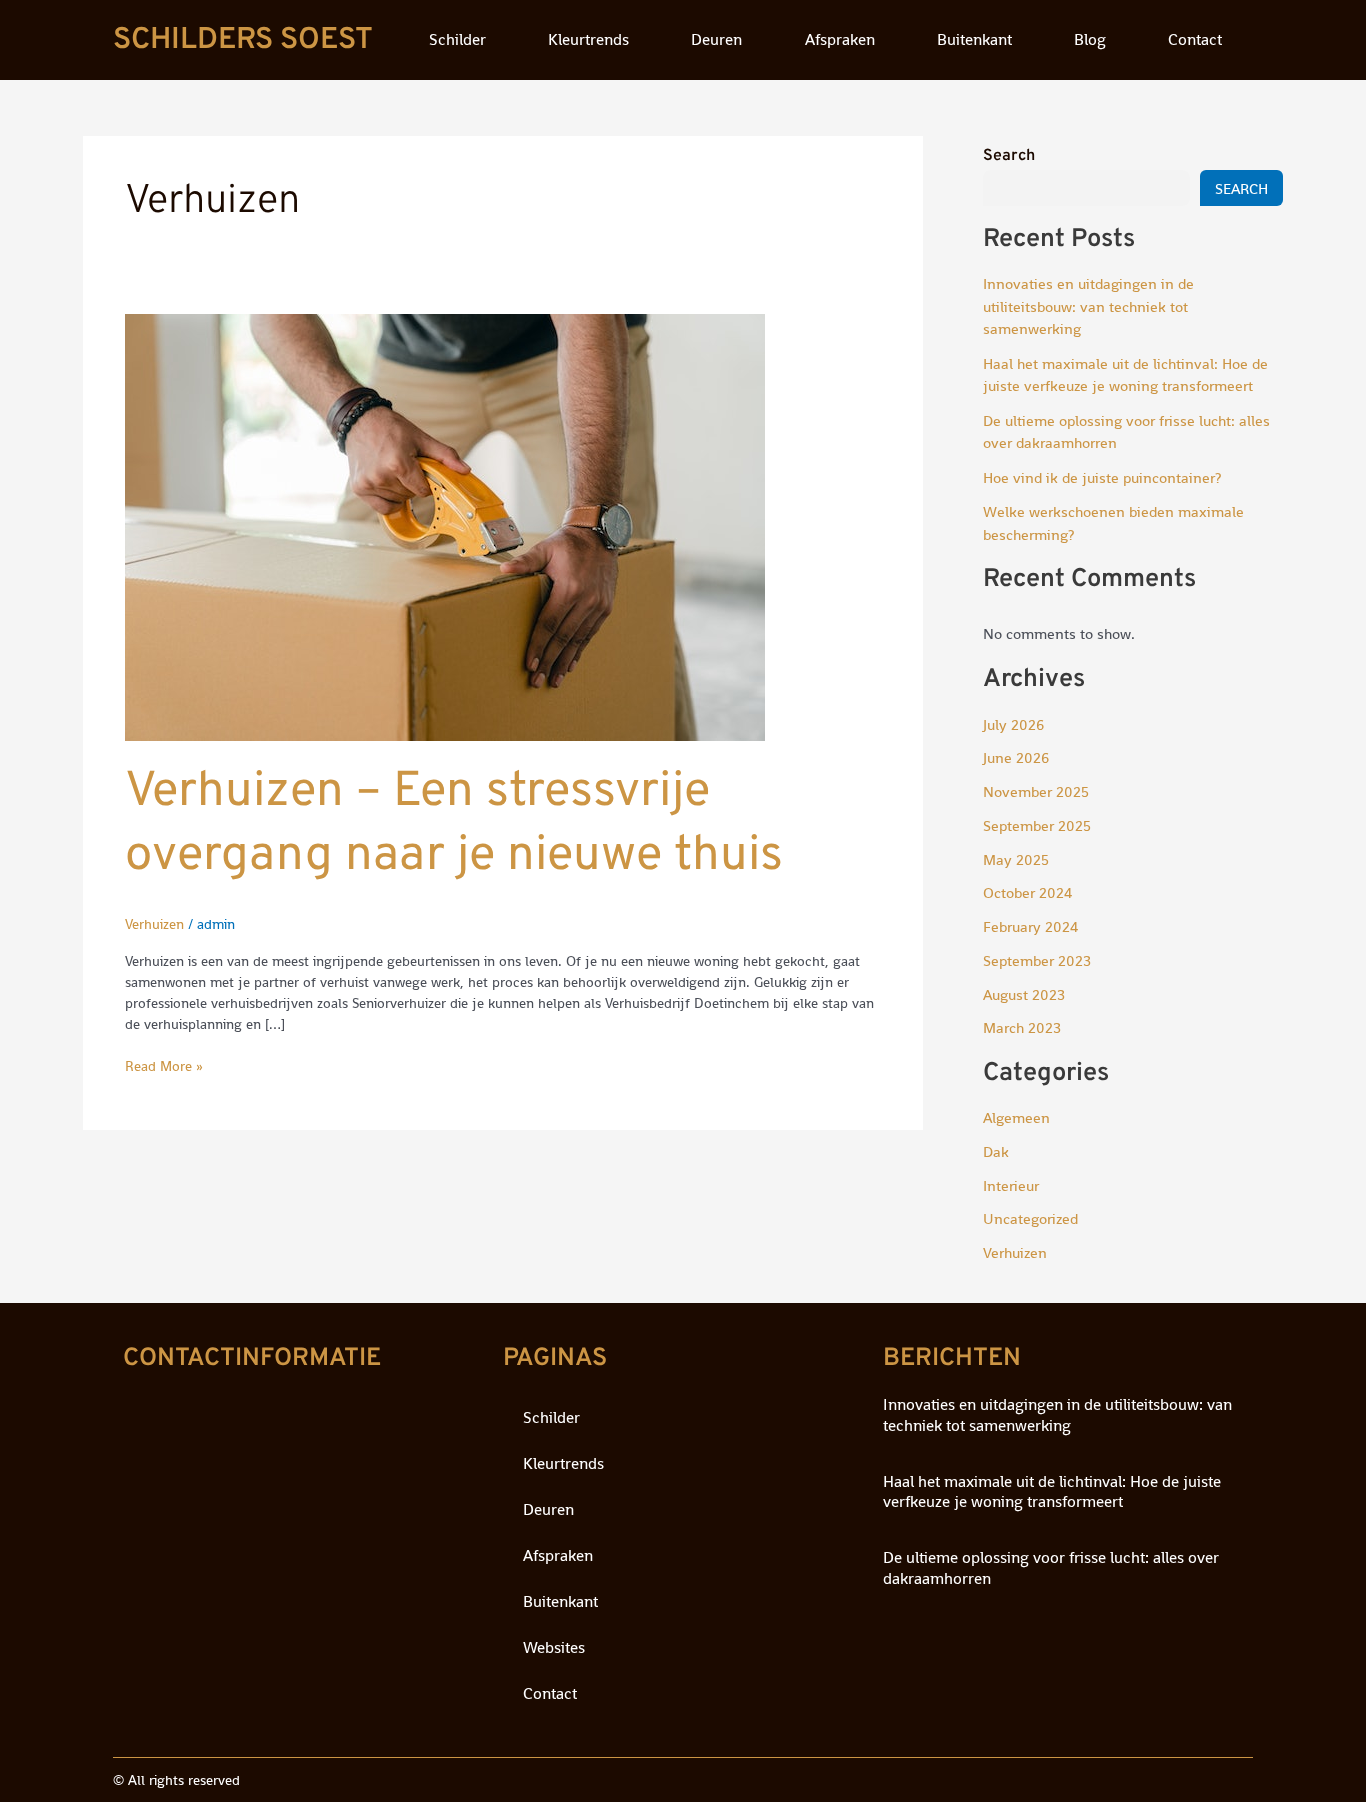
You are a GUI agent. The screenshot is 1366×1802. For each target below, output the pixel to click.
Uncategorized (1030, 1218)
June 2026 (1016, 757)
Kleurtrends (588, 39)
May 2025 (1016, 859)
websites (554, 1647)
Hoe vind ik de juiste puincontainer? (1102, 477)
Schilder (457, 39)
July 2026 (1013, 724)
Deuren (716, 39)
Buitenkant (974, 39)
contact (1195, 39)
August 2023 (1024, 994)
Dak (996, 1151)
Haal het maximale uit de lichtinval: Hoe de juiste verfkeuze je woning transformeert (1052, 1492)
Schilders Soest (243, 40)
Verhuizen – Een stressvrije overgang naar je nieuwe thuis (454, 825)
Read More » (164, 1065)
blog (1090, 39)
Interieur (1011, 1185)
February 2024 (1030, 926)
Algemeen (1016, 1117)
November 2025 (1036, 791)
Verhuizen (154, 924)
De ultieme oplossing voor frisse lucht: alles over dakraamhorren (1051, 1568)
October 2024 (1027, 892)
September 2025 (1037, 825)
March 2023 (1022, 1027)
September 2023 (1037, 960)
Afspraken (840, 39)
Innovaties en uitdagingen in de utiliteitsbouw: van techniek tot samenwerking (1088, 306)
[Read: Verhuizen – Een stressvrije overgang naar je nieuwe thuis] (445, 526)
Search (1009, 156)
